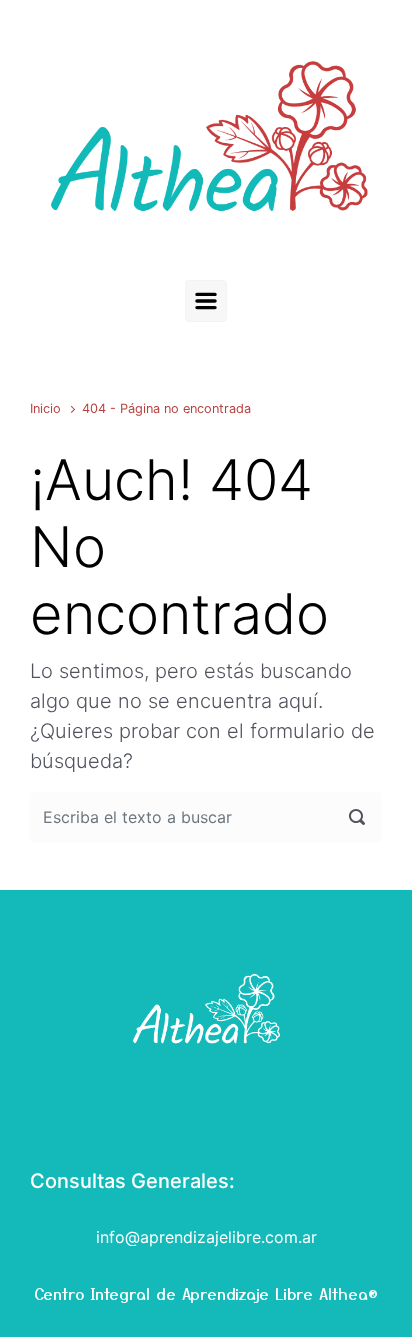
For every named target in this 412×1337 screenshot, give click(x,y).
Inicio (45, 408)
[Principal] (206, 301)
